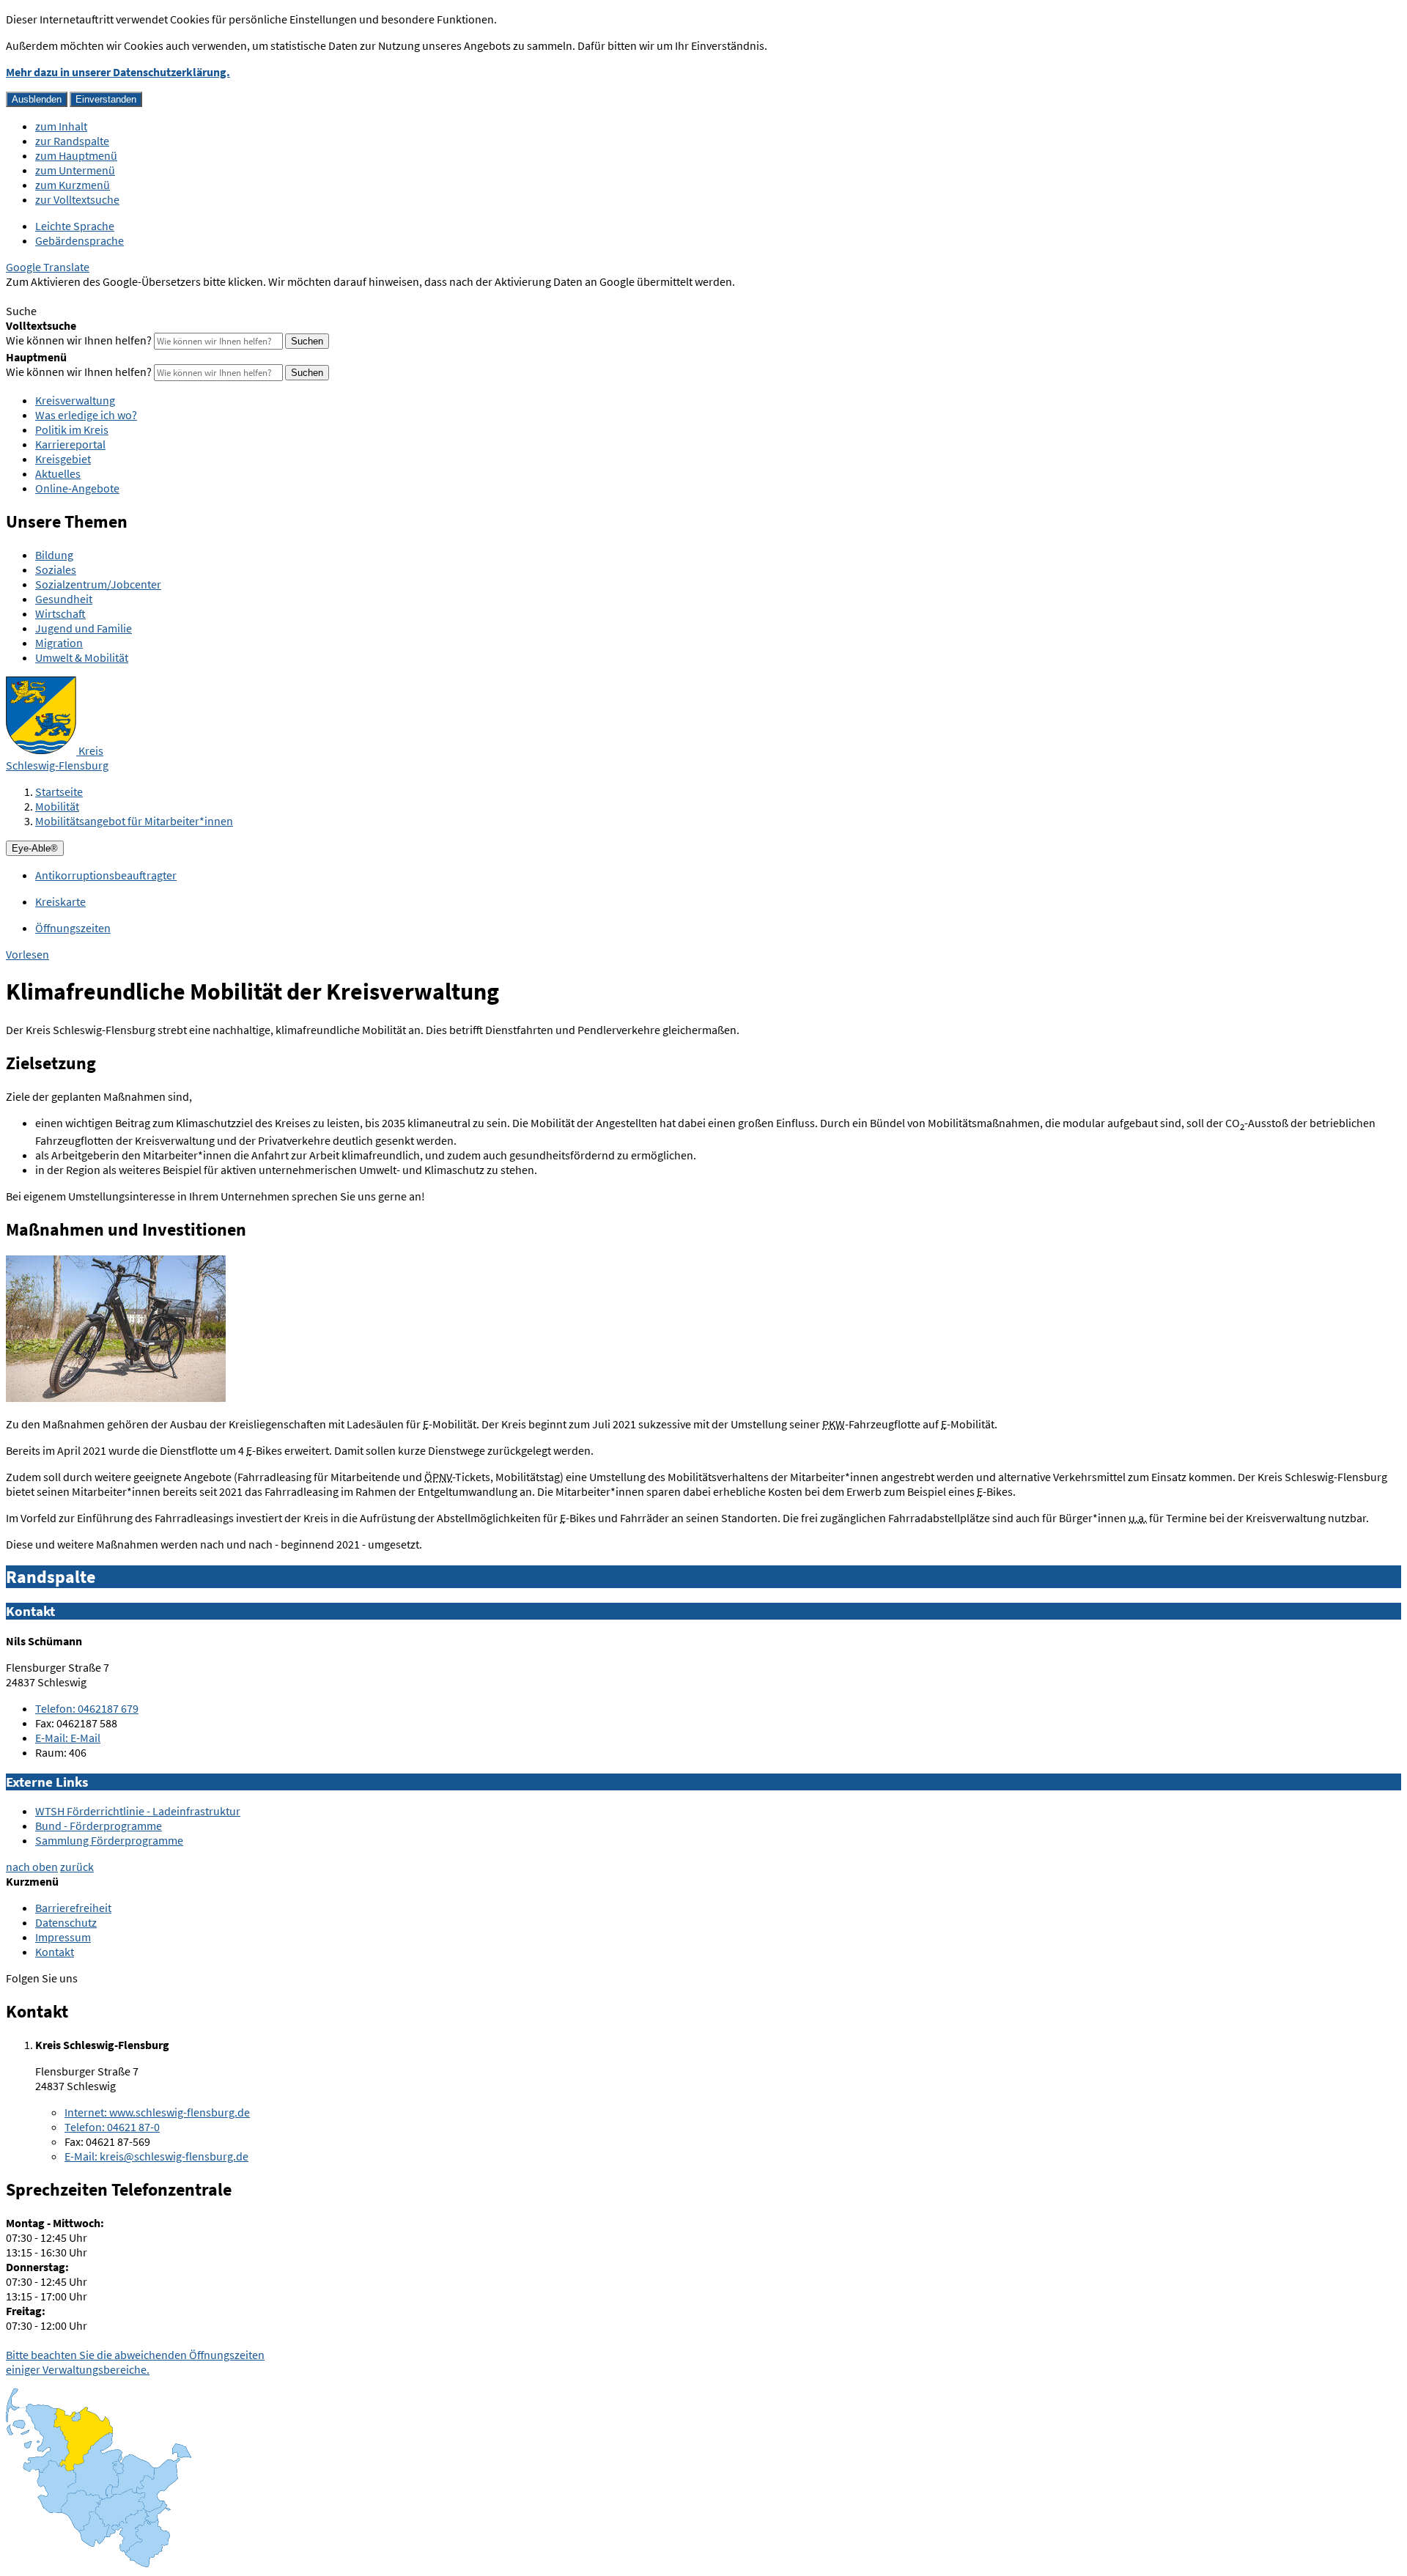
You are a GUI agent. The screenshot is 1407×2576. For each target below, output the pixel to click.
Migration (59, 643)
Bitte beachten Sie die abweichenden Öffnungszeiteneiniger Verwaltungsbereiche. (135, 2362)
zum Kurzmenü (73, 185)
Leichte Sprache (75, 226)
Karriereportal (70, 444)
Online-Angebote (77, 488)
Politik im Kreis (72, 429)
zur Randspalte (72, 141)
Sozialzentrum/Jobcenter (98, 584)
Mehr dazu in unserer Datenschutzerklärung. (118, 72)
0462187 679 (87, 1708)
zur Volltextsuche (77, 199)
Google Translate (48, 267)
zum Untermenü (75, 170)
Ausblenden (37, 99)
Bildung (54, 555)
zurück (77, 1867)
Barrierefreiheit (73, 1908)
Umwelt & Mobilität (82, 657)
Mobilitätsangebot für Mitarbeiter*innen (134, 821)
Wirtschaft (60, 613)
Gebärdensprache (80, 240)
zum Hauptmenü (76, 155)
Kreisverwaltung (75, 400)
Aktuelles (58, 473)
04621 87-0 (112, 2127)
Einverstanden (106, 99)
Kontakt (55, 1952)
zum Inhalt (61, 126)
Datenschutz (66, 1922)
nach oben (32, 1867)
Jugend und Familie (84, 628)
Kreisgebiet (63, 459)
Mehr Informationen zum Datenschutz (99, 296)
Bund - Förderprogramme (99, 1826)
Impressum (63, 1937)
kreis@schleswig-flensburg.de (156, 2156)
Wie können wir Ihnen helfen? (79, 340)
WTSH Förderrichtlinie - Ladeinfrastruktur (138, 1811)
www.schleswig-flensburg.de (157, 2112)
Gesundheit (64, 599)
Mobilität (57, 806)
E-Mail (68, 1738)
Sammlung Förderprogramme (109, 1840)
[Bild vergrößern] (116, 1398)
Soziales (56, 569)
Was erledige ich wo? (86, 415)
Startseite (59, 791)
